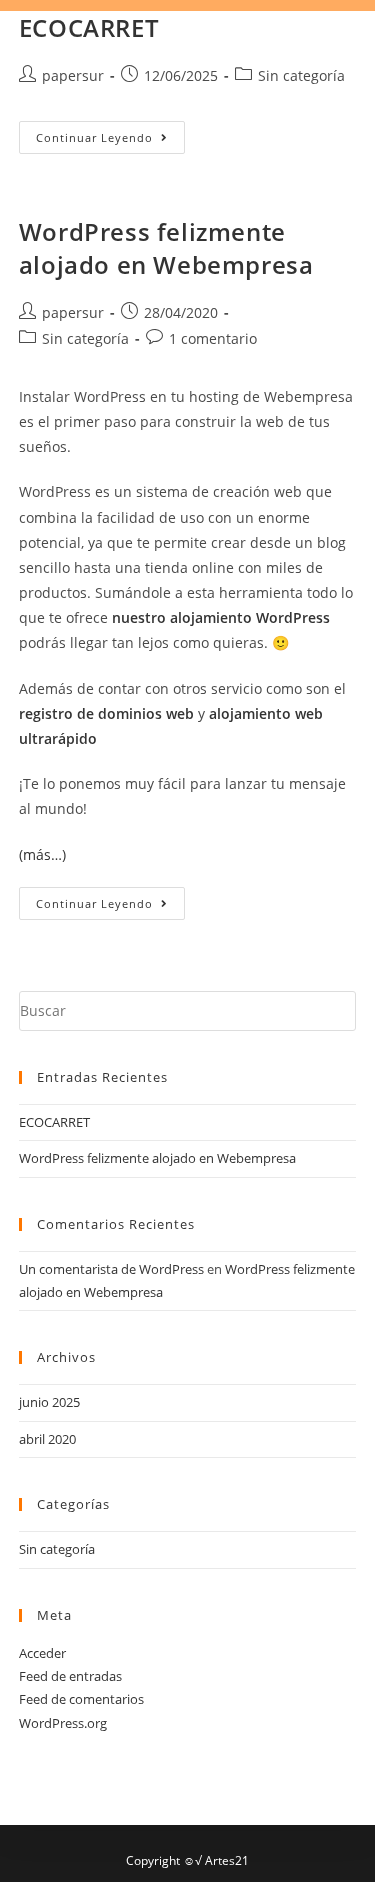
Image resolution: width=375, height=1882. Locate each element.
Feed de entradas (70, 1676)
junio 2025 (49, 1402)
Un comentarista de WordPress (111, 1269)
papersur (73, 75)
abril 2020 (47, 1439)
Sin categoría (301, 75)
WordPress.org (63, 1723)
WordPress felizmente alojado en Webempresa (166, 248)
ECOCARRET (89, 27)
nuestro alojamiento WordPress (221, 617)
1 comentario (213, 338)
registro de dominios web (106, 713)
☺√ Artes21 (216, 1860)
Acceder (42, 1653)
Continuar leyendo (110, 133)
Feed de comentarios (81, 1699)
